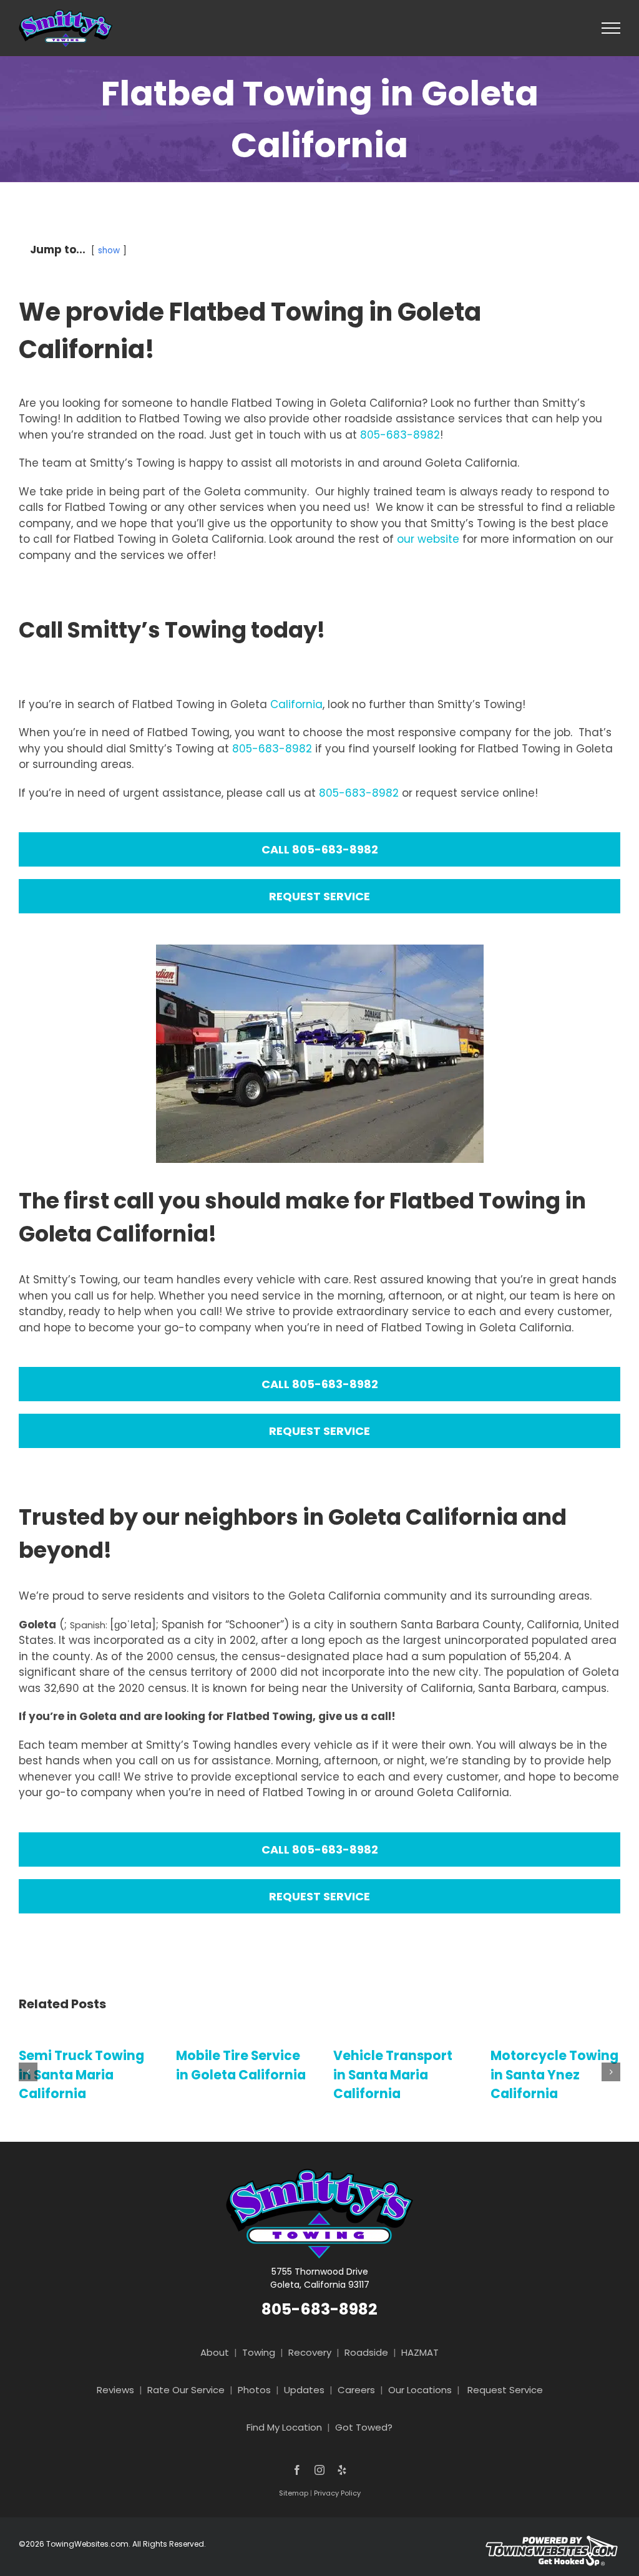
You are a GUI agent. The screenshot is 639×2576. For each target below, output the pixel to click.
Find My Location (284, 2427)
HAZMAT (420, 2352)
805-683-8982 (400, 435)
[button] (28, 2072)
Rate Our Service (186, 2390)
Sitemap (294, 2493)
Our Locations (420, 2390)
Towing (259, 2352)
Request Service (505, 2390)
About (215, 2352)
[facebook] (297, 2470)
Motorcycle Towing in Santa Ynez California (455, 2075)
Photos (254, 2390)
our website (428, 539)
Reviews (115, 2390)
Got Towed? (364, 2427)
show (109, 250)
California (296, 704)
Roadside (366, 2352)
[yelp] (342, 2470)
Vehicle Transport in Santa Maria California (294, 2075)
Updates (304, 2390)
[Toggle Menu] (611, 28)
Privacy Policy (337, 2493)
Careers (356, 2390)
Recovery (310, 2352)
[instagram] (319, 2470)
